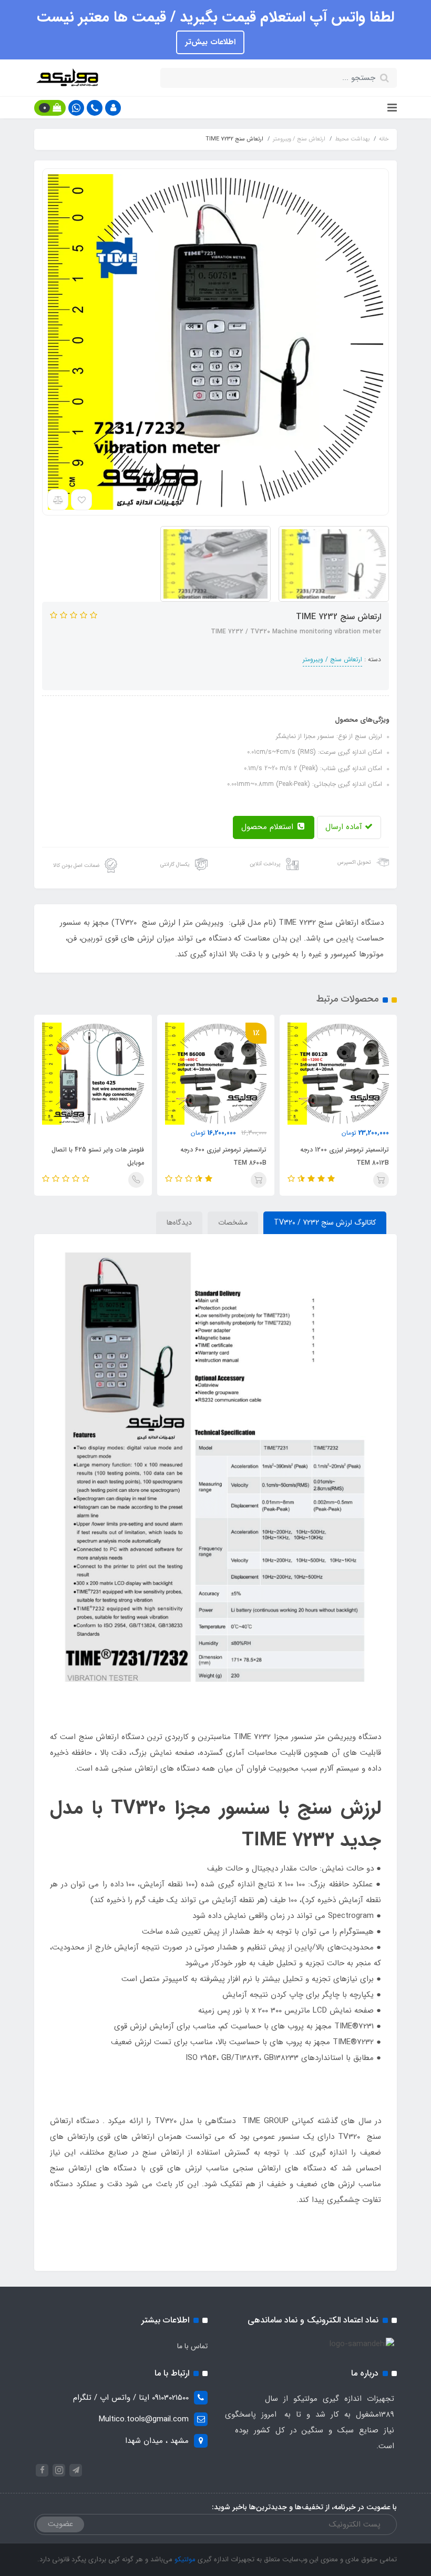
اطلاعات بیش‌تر (210, 42)
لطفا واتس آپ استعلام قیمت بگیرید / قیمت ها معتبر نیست (215, 17)
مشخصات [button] (233, 1223)
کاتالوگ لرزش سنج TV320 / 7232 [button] (325, 1223)
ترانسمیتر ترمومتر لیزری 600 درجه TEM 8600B (223, 1156)
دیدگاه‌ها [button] (179, 1223)
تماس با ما (192, 2346)
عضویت (60, 2524)
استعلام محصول (269, 827)
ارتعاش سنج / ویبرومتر (332, 659)
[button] (113, 108)
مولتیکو (184, 2559)
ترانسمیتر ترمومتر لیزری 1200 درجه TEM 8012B (345, 1156)
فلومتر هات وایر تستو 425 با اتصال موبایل (98, 1156)
